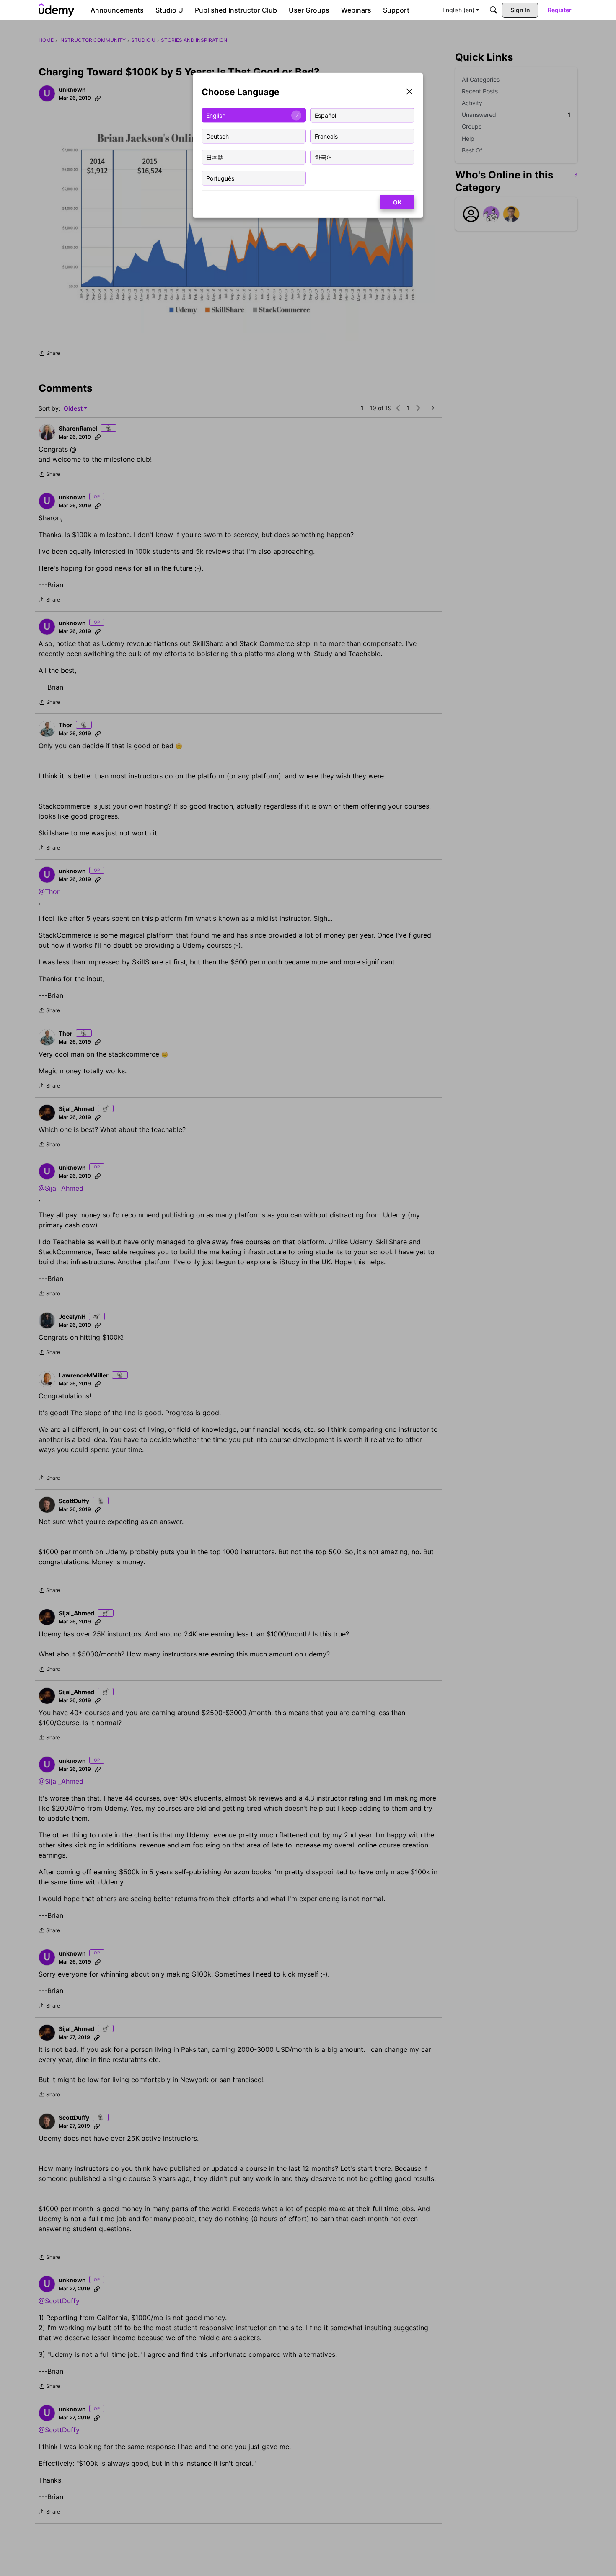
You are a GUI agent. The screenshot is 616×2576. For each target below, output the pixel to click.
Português (220, 178)
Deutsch (217, 136)
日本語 (215, 157)
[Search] (494, 10)
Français (326, 136)
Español (325, 115)
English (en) (458, 10)
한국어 (324, 157)
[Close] (409, 92)
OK (397, 202)
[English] (57, 10)
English (216, 115)
